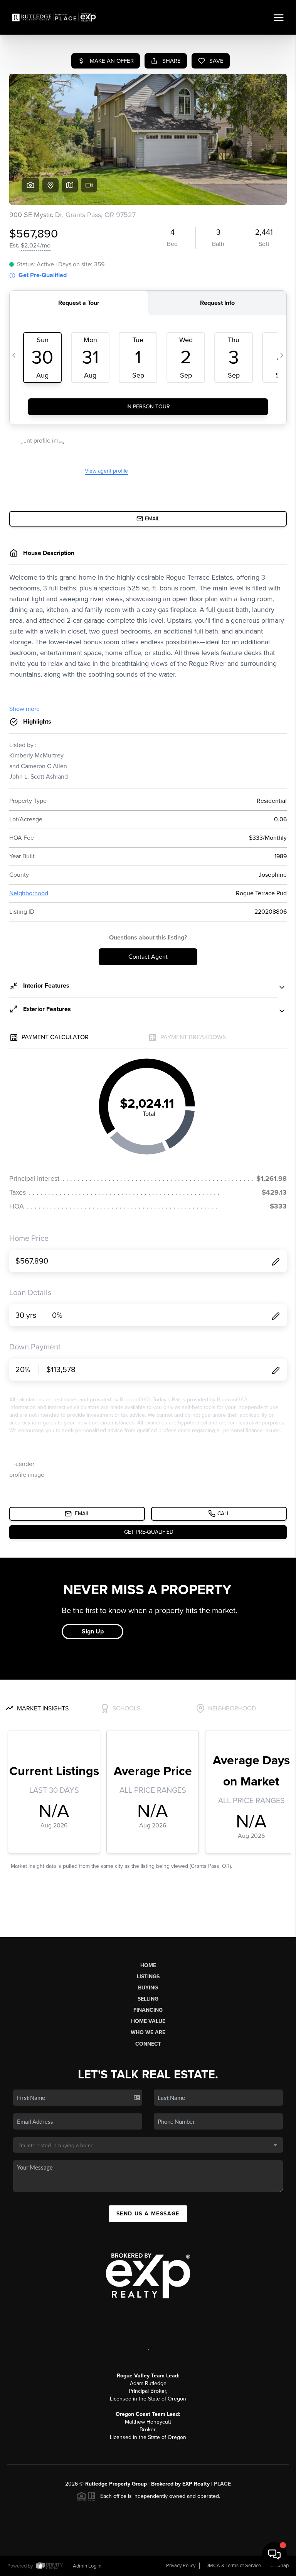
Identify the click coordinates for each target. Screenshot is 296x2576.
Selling (148, 1999)
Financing (148, 2010)
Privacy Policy (181, 2566)
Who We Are (148, 2032)
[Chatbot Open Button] (274, 2554)
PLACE (222, 2484)
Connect (148, 2044)
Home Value (148, 2021)
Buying (148, 1988)
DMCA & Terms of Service (233, 2566)
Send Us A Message (148, 2214)
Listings (148, 1977)
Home (148, 1965)
